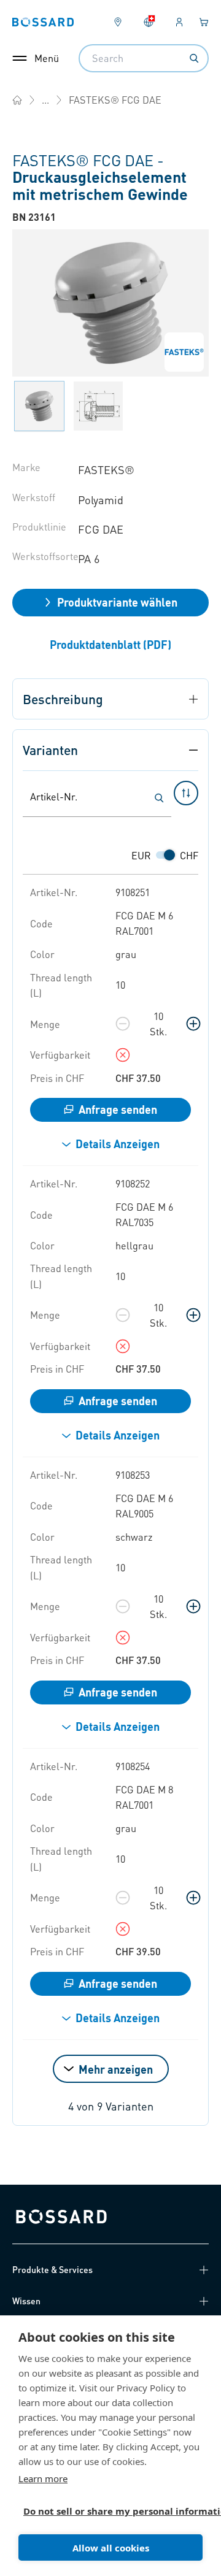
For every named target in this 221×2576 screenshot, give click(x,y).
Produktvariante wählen (117, 602)
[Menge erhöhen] (193, 1024)
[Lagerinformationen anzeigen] (123, 1055)
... (45, 100)
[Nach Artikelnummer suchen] (159, 798)
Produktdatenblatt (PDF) (110, 644)
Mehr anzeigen (116, 2069)
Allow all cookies (111, 2548)
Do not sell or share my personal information (106, 2511)
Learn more (43, 2478)
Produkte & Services (52, 2269)
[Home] (17, 100)
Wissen (26, 2301)
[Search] (194, 58)
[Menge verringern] (123, 1024)
